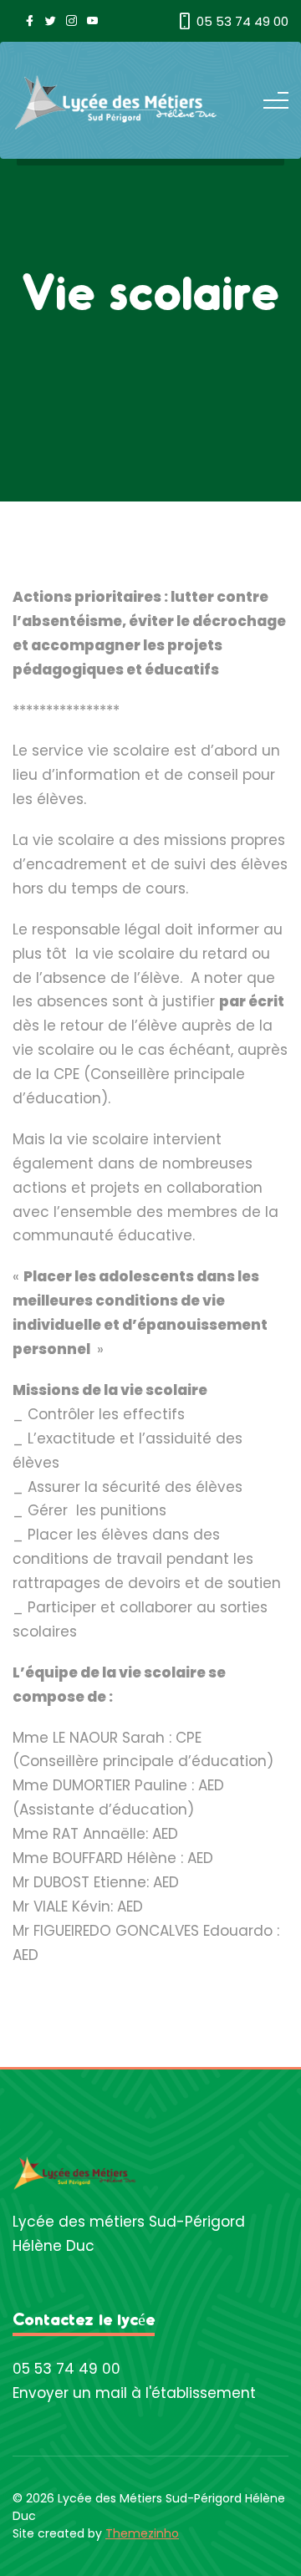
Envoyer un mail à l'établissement (134, 2393)
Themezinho (142, 2533)
